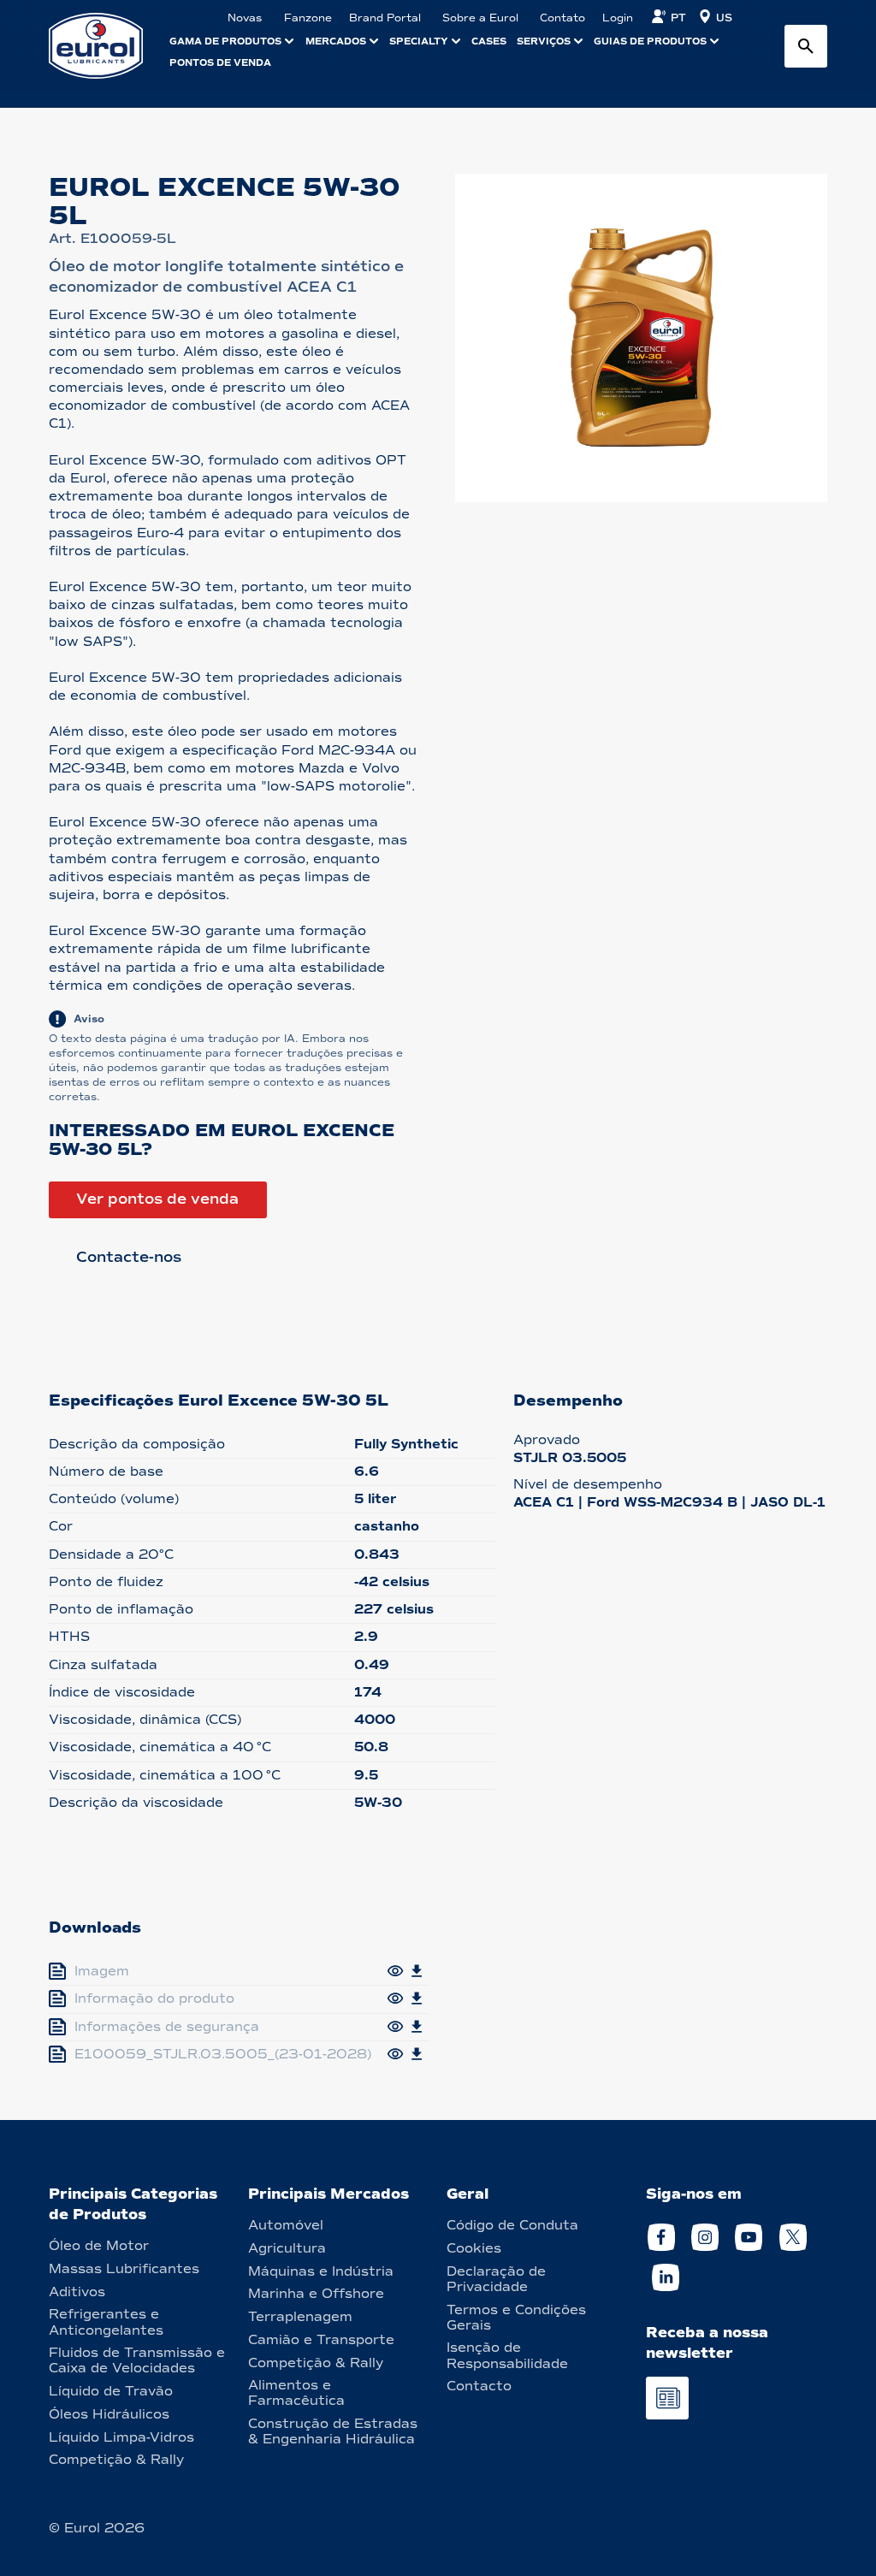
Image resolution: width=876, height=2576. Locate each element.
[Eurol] (107, 46)
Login (618, 18)
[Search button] (806, 46)
